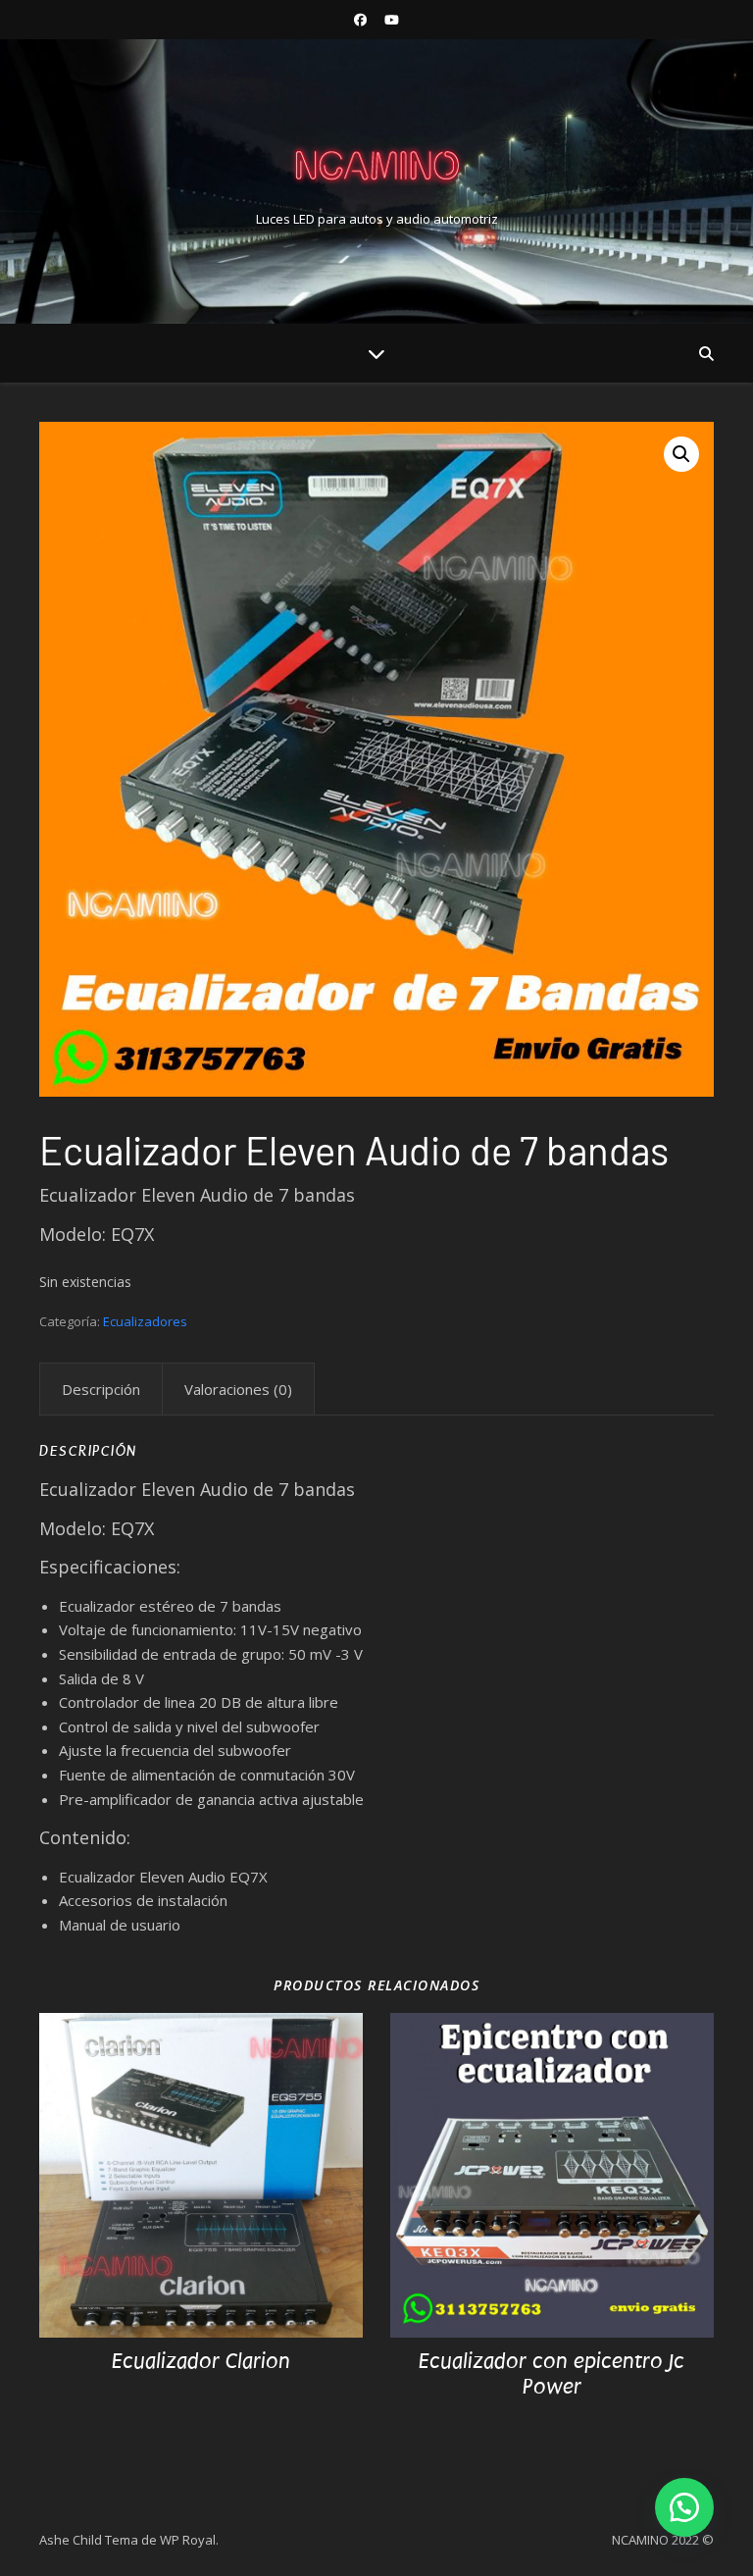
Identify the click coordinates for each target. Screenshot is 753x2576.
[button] (681, 454)
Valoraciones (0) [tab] (238, 1389)
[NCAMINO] (376, 165)
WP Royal (188, 2540)
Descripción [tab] (101, 1389)
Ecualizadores (145, 1321)
